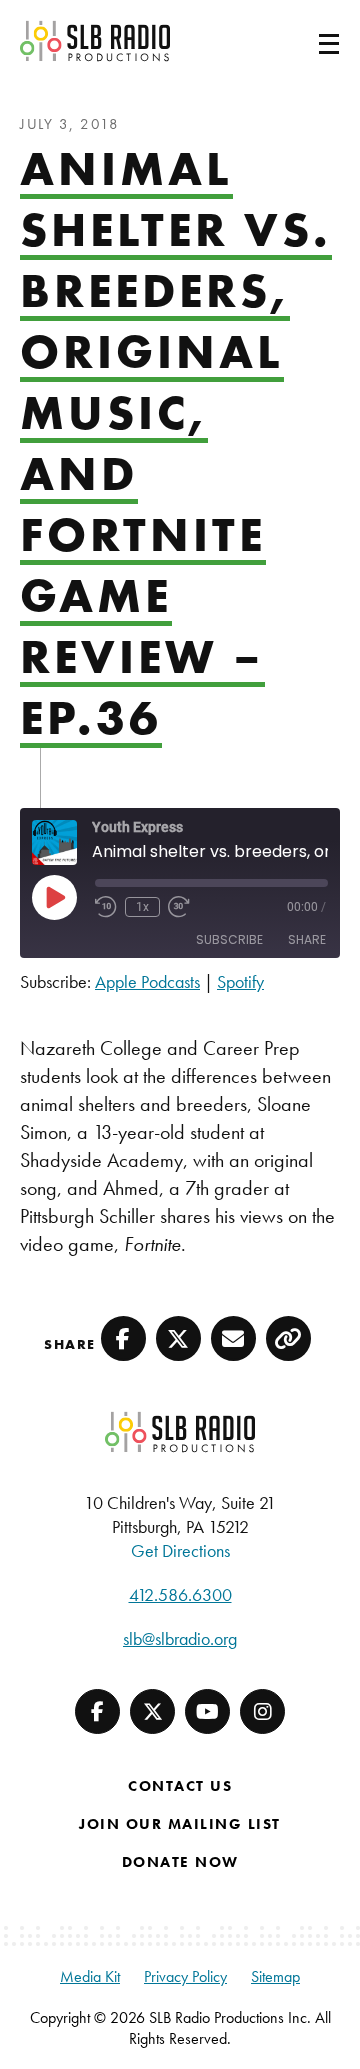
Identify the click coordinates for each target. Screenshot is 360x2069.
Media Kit (90, 1976)
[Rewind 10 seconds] (106, 907)
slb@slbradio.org (180, 1638)
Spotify (240, 981)
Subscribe (229, 939)
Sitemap (275, 1976)
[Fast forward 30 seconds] (179, 907)
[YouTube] (207, 1711)
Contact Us (180, 1786)
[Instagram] (262, 1711)
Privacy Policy (185, 1976)
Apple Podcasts (147, 981)
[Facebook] (97, 1711)
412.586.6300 (180, 1594)
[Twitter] (152, 1711)
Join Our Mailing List (180, 1824)
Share (307, 939)
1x (142, 907)
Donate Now (180, 1862)
